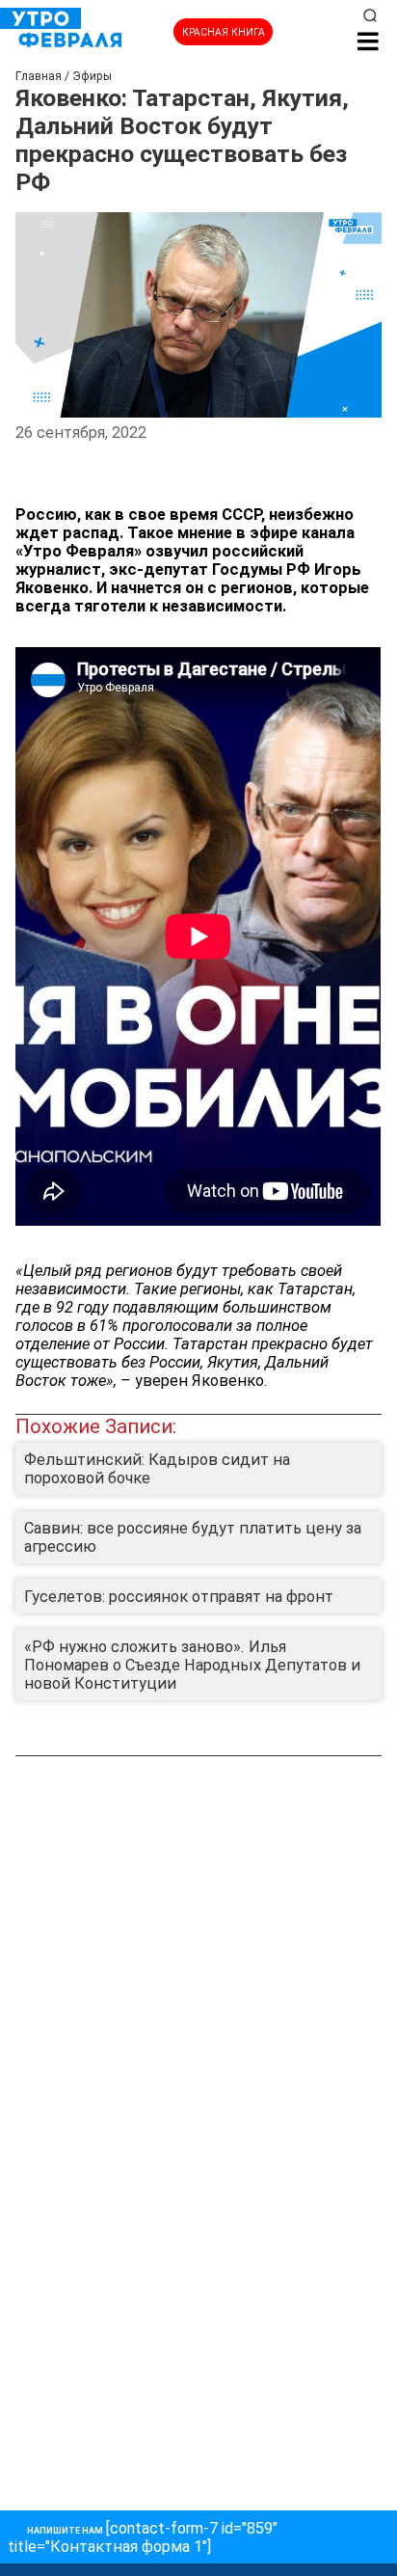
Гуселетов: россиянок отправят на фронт (179, 1597)
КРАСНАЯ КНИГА (224, 32)
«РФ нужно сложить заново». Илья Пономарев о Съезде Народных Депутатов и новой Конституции (192, 1665)
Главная (39, 76)
